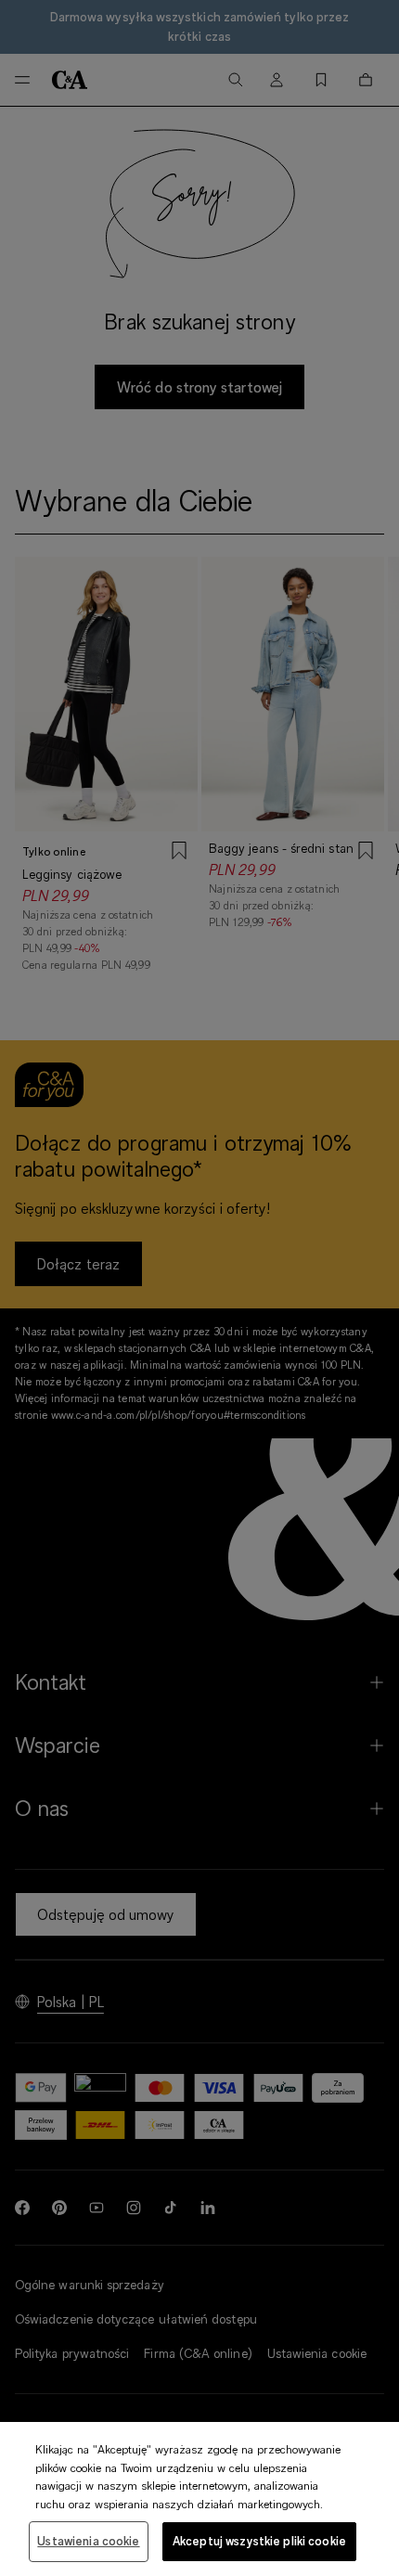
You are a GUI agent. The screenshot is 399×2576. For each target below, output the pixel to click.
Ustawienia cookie (88, 2541)
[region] (199, 2499)
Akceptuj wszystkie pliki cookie (259, 2541)
